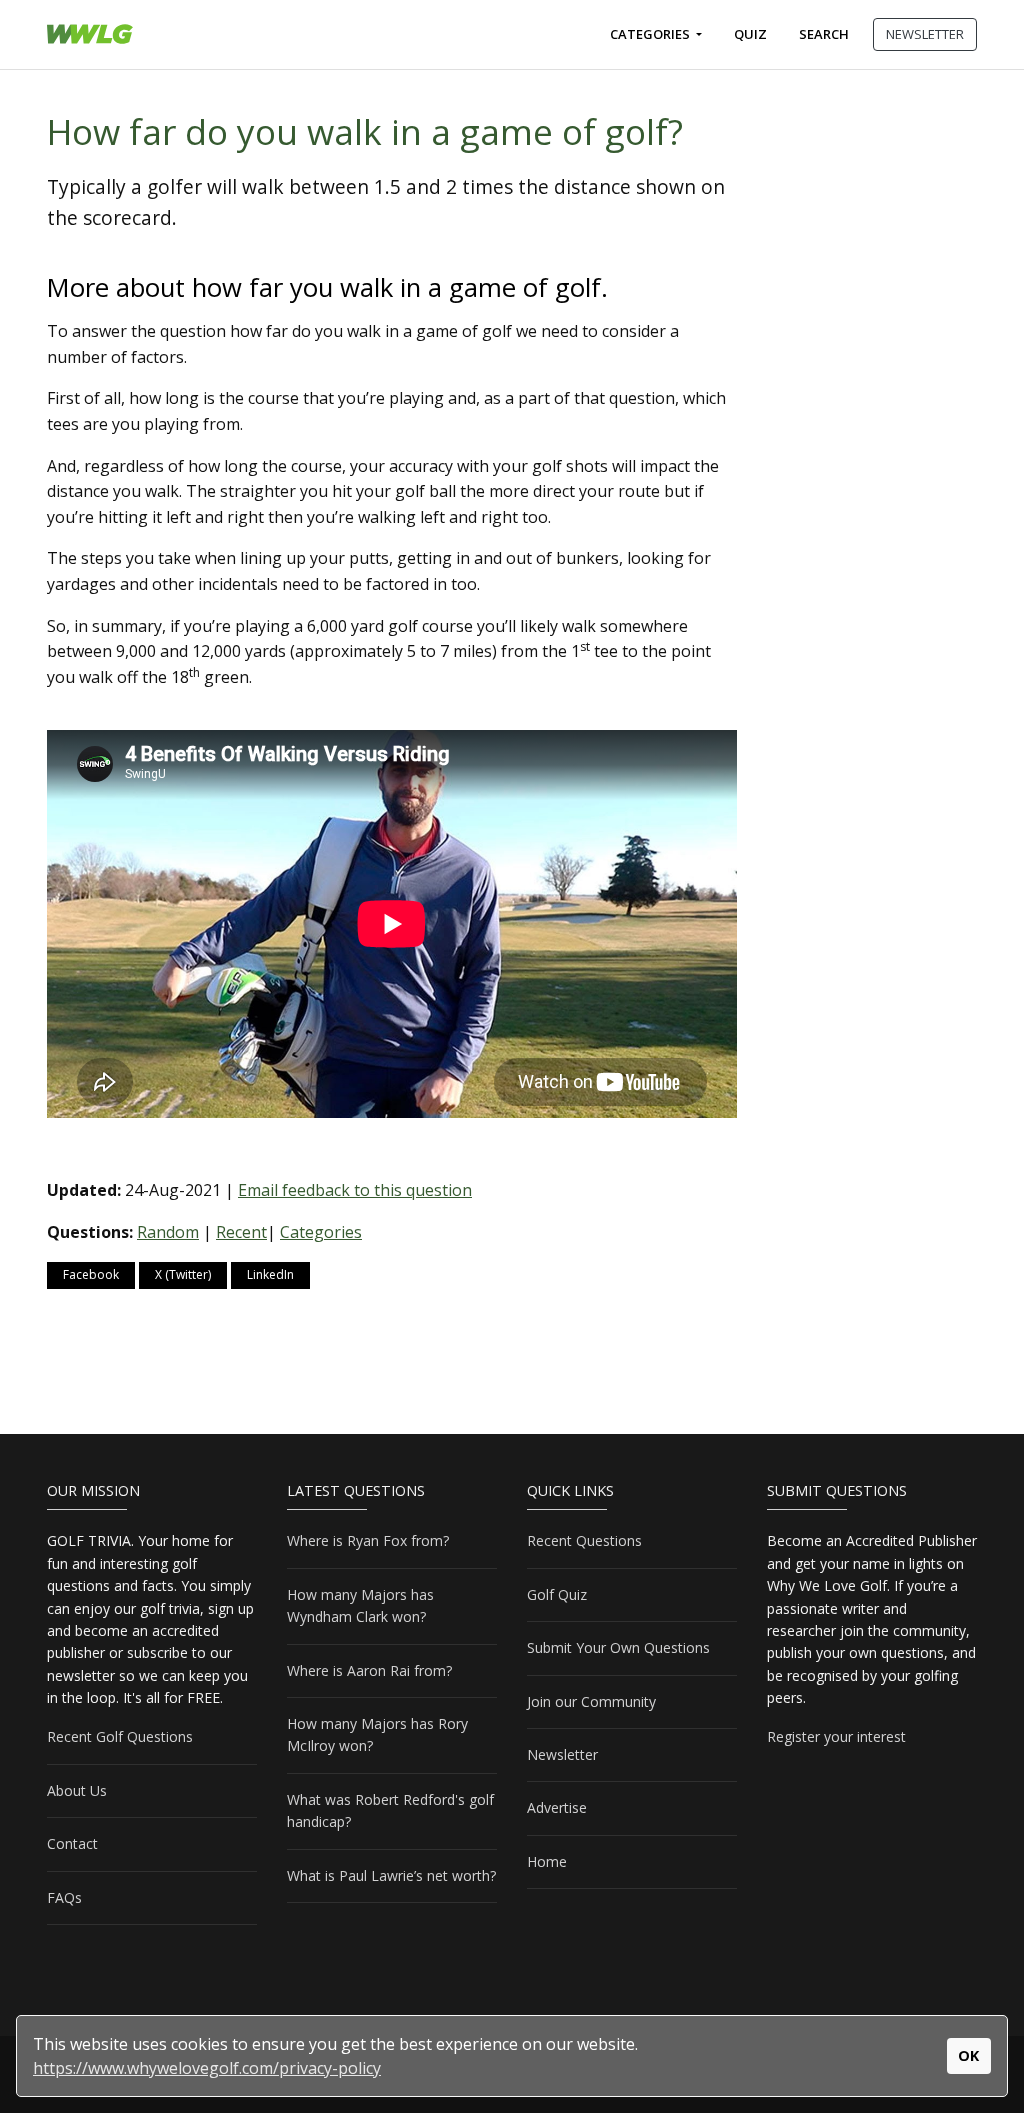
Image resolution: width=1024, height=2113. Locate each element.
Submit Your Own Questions (618, 1647)
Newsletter (562, 1754)
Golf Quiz (557, 1594)
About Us (77, 1790)
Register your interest (836, 1736)
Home (547, 1861)
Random (168, 1232)
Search (824, 34)
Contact (72, 1843)
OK (968, 2055)
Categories (651, 34)
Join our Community (591, 1701)
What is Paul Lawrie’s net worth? (391, 1875)
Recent (241, 1232)
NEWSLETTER (925, 34)
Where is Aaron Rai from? (369, 1670)
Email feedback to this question (355, 1190)
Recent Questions (584, 1540)
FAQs (64, 1897)
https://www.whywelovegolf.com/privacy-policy (207, 2068)
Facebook (91, 1274)
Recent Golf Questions (120, 1736)
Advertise (557, 1807)
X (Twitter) (183, 1274)
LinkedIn (270, 1274)
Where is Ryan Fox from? (368, 1540)
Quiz (750, 34)
